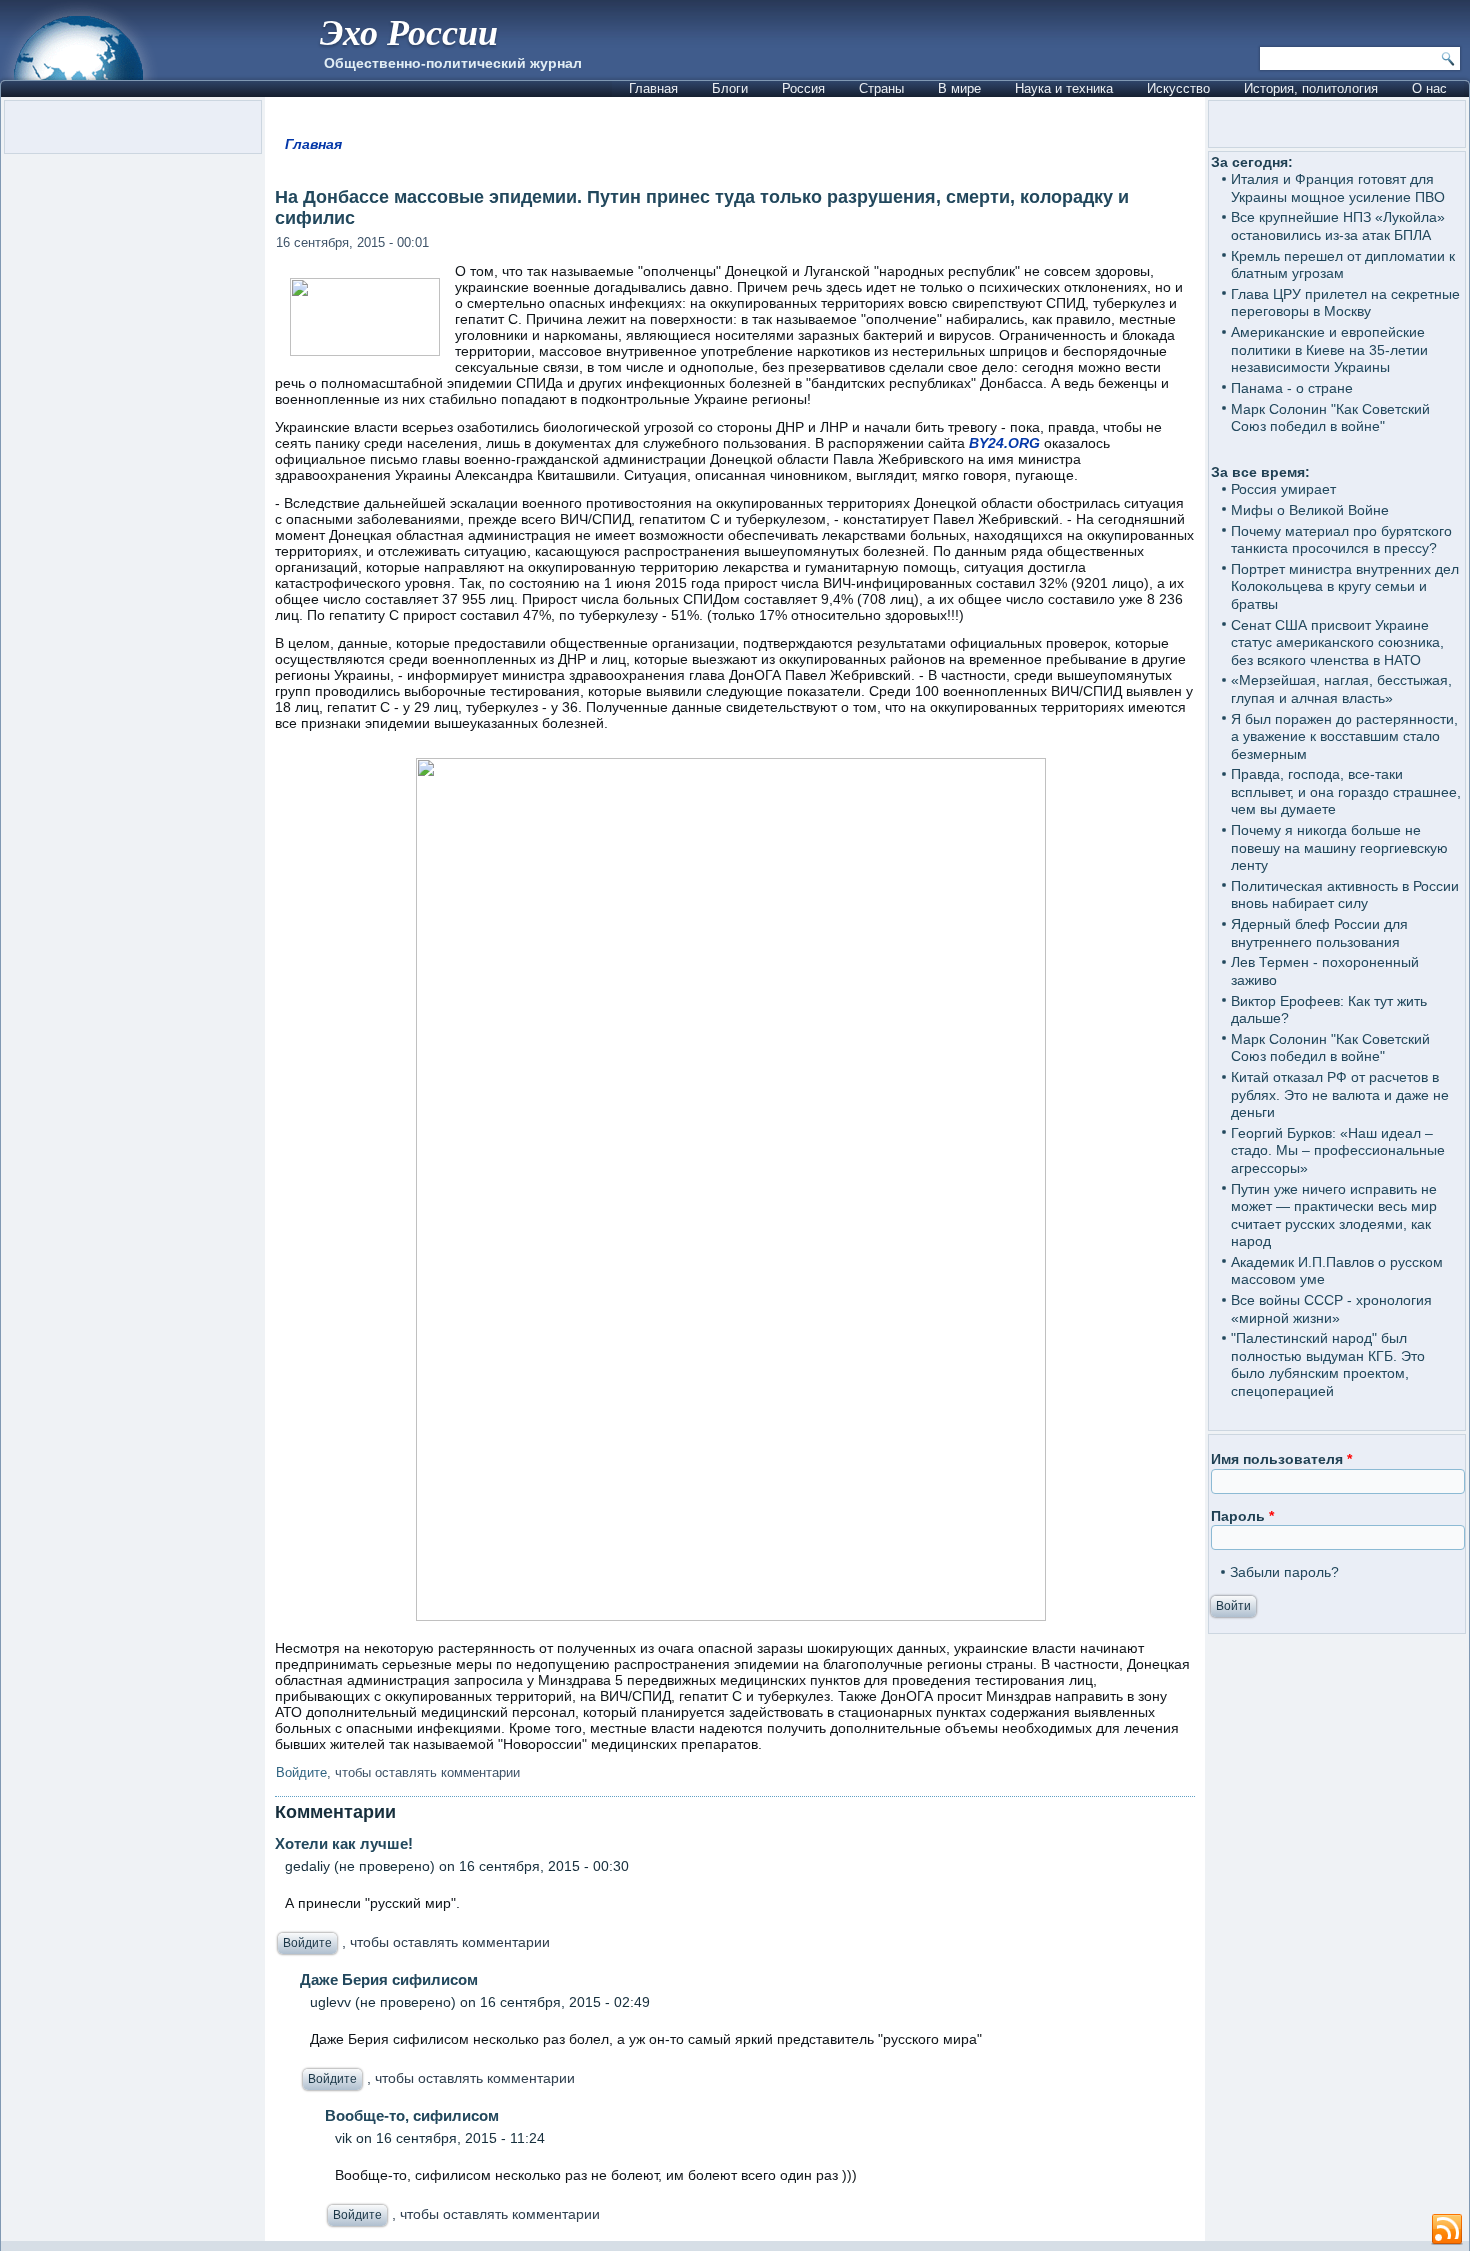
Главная (653, 88)
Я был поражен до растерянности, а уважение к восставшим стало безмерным (1344, 736)
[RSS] (1447, 2230)
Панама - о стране (1292, 388)
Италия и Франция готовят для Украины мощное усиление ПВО (1338, 188)
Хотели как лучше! (344, 1843)
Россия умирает (1283, 489)
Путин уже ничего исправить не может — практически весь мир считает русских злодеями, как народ (1334, 1215)
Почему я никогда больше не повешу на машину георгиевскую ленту (1339, 847)
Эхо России (409, 31)
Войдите (301, 1772)
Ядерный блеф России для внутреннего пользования (1319, 933)
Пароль (1242, 1516)
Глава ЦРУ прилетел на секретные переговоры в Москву (1345, 303)
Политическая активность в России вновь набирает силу (1345, 895)
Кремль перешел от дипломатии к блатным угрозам (1343, 265)
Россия (803, 88)
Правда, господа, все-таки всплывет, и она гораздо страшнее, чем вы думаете (1346, 791)
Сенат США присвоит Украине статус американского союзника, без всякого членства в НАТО (1337, 642)
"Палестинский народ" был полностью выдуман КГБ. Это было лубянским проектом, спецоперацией (1328, 1364)
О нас (1429, 88)
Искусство (1178, 88)
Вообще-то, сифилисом (412, 2115)
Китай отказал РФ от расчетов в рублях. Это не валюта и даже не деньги (1340, 1094)
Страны (881, 88)
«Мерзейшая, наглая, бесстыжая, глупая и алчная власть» (1341, 689)
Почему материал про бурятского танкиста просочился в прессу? (1341, 540)
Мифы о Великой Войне (1310, 510)
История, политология (1311, 88)
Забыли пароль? (1284, 1572)
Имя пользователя (1281, 1459)
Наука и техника (1064, 88)
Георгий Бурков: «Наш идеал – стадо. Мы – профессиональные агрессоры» (1338, 1150)
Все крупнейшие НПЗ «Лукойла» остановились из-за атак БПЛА (1338, 226)
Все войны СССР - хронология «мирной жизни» (1331, 1309)
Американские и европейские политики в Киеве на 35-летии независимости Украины (1329, 349)
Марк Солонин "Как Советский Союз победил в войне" (1330, 418)
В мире (959, 88)
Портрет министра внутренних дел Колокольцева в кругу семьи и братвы (1345, 586)
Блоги (730, 88)
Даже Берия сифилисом (389, 1979)
